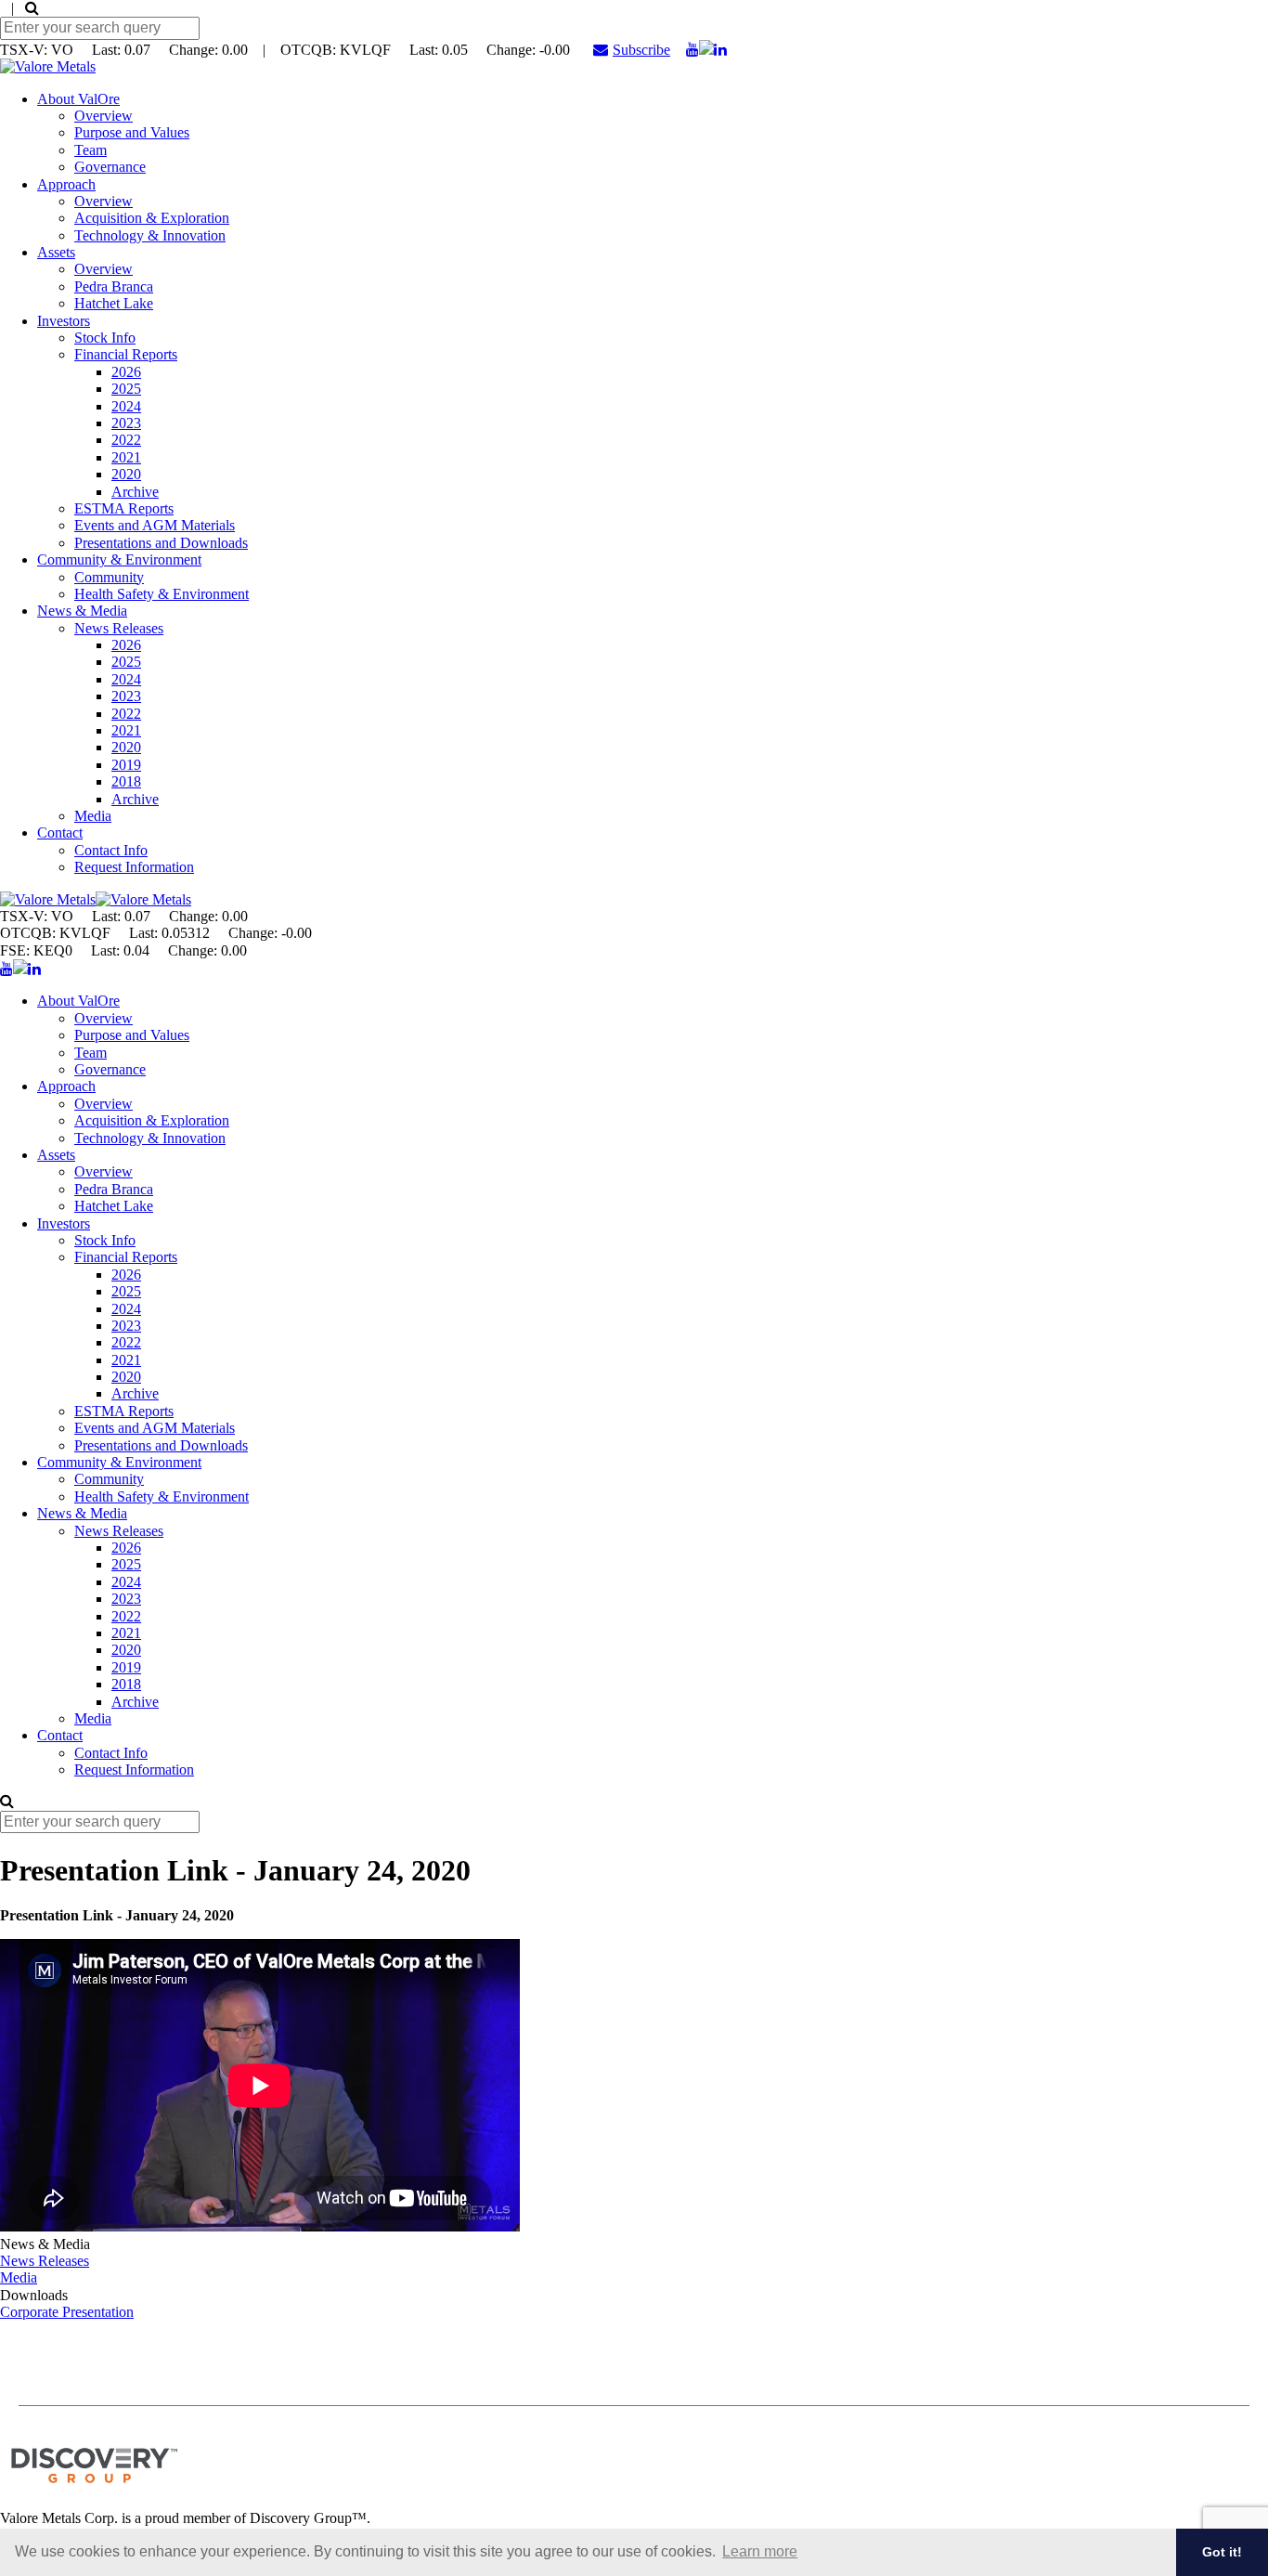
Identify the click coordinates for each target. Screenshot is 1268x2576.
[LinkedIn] (720, 50)
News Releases (119, 628)
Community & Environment (119, 559)
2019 (126, 765)
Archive (135, 492)
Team (91, 150)
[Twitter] (706, 50)
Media (93, 816)
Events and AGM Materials (155, 525)
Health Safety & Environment (162, 594)
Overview (104, 116)
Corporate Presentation (67, 2312)
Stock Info (105, 338)
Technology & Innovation (150, 235)
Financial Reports (126, 354)
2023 (126, 423)
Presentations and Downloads (161, 543)
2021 (126, 457)
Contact (60, 833)
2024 (126, 406)
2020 (126, 474)
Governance (110, 167)
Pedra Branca (114, 286)
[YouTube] (692, 50)
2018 (126, 781)
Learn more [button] (760, 2551)
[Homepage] (48, 66)
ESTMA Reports (124, 508)
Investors (64, 321)
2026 (126, 372)
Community (109, 577)
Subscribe (641, 50)
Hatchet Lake (114, 303)
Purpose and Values (132, 132)
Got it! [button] (1222, 2552)
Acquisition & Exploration (152, 218)
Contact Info (111, 850)
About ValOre (78, 99)
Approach (66, 184)
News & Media (82, 611)
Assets (56, 252)
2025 (126, 389)
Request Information (134, 867)
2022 (126, 440)
